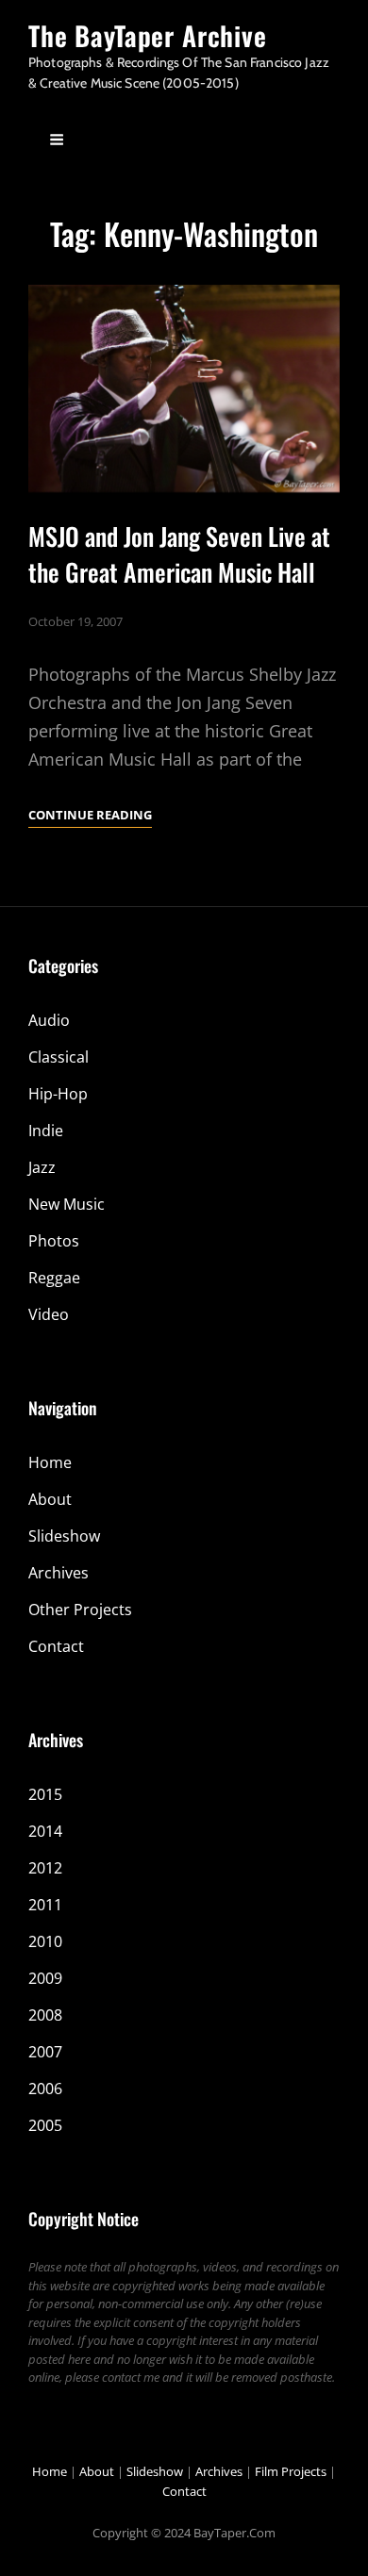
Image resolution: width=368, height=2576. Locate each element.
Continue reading (90, 816)
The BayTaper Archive (148, 35)
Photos (54, 1241)
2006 (45, 2089)
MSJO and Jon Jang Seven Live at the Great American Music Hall (179, 553)
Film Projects (291, 2471)
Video (49, 1314)
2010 (45, 1941)
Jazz (42, 1167)
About (50, 1499)
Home (50, 1462)
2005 (45, 2125)
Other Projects (80, 1610)
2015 (45, 1794)
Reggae (54, 1278)
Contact (56, 1646)
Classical (59, 1057)
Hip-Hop (58, 1094)
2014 (45, 1831)
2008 (45, 2015)
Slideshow (64, 1536)
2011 (45, 1905)
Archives (59, 1573)
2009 (45, 1978)
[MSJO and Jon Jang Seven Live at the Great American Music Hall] (184, 388)
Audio (49, 1020)
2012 (45, 1868)
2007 (45, 2052)
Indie (46, 1131)
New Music (67, 1204)
